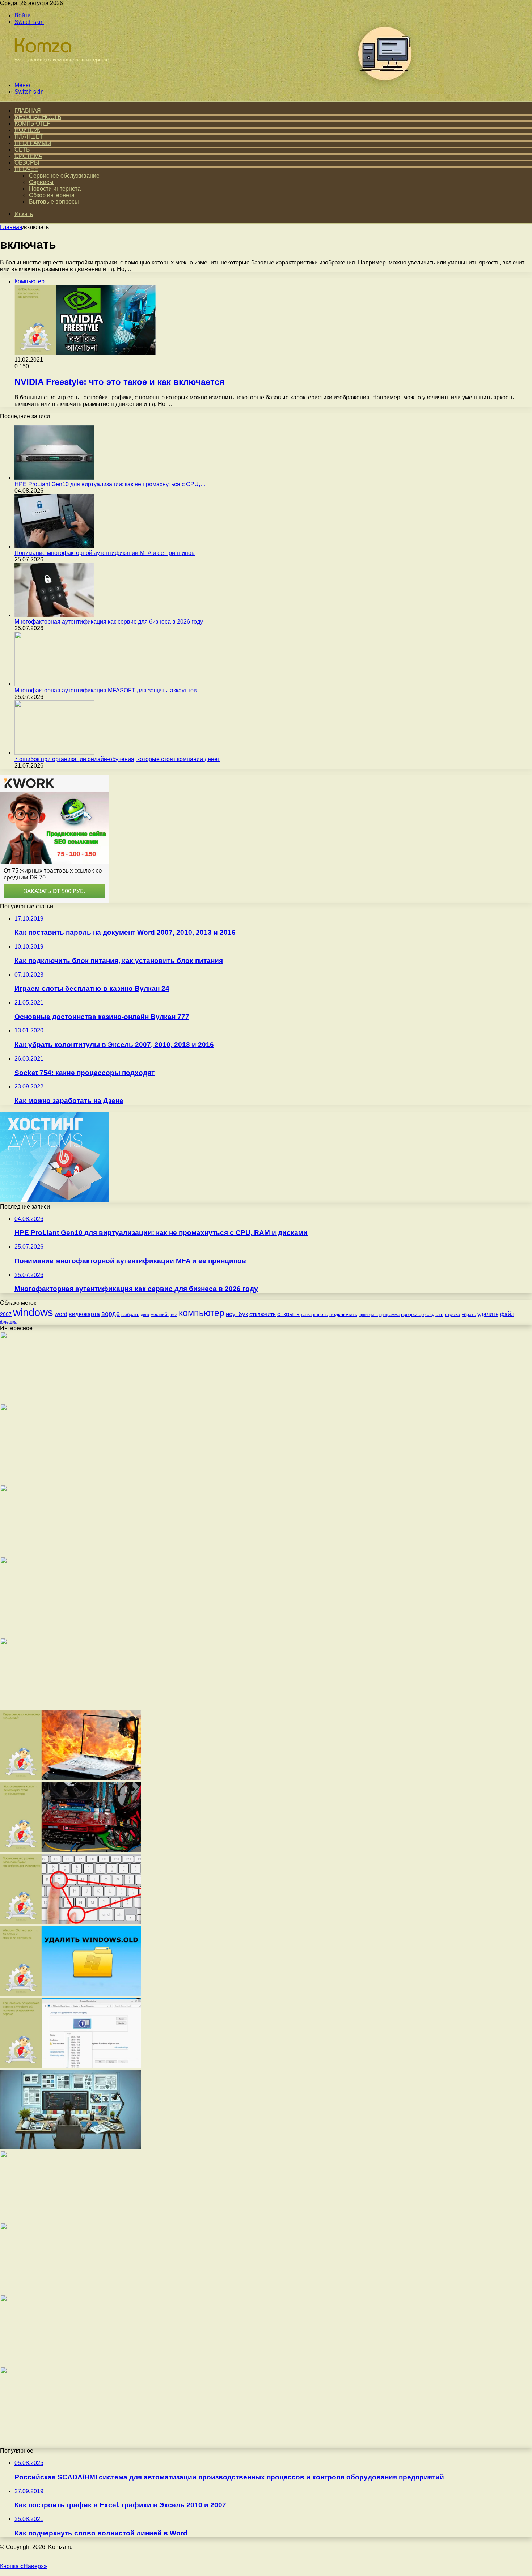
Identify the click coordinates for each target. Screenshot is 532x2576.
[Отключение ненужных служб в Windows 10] (71, 2219)
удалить (488, 1314)
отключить (263, 1314)
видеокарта (84, 1314)
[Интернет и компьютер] (59, 73)
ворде (111, 1314)
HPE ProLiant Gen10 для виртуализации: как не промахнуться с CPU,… (110, 484)
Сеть (22, 150)
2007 (6, 1314)
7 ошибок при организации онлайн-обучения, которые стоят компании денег (117, 759)
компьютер (202, 1313)
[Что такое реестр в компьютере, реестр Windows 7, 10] (71, 1706)
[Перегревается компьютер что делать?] (71, 1778)
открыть (288, 1314)
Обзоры (27, 163)
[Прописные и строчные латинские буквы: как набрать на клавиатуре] (71, 1922)
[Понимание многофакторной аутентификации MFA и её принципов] (54, 546)
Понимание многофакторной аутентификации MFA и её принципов (105, 553)
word (61, 1314)
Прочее (26, 169)
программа (389, 1315)
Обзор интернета (52, 195)
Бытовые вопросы (54, 202)
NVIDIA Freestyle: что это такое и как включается (119, 382)
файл (507, 1314)
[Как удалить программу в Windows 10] (71, 2363)
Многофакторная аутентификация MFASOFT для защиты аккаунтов (106, 690)
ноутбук (237, 1314)
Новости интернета (55, 189)
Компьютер (33, 124)
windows (33, 1312)
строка (453, 1314)
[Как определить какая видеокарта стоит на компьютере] (71, 1850)
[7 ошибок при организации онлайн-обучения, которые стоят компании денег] (54, 753)
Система (28, 156)
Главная (11, 227)
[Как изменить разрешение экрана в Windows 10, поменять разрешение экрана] (71, 2066)
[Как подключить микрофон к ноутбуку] (71, 2291)
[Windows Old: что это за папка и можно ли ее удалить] (71, 1994)
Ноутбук (27, 130)
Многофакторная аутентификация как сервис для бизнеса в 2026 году (109, 622)
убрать (469, 1315)
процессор (412, 1314)
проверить (368, 1315)
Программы (33, 143)
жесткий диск (164, 1315)
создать (434, 1314)
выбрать (130, 1314)
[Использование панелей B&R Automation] (71, 2444)
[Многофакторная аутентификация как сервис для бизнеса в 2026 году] (54, 615)
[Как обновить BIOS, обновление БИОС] (71, 1553)
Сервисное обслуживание (64, 176)
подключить (343, 1314)
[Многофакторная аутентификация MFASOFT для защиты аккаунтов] (54, 684)
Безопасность (38, 117)
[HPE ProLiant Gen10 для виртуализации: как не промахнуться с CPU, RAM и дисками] (54, 478)
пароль (320, 1315)
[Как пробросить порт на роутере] (71, 1400)
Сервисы (41, 182)
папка (306, 1315)
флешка (8, 1322)
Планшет (29, 137)
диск (145, 1315)
